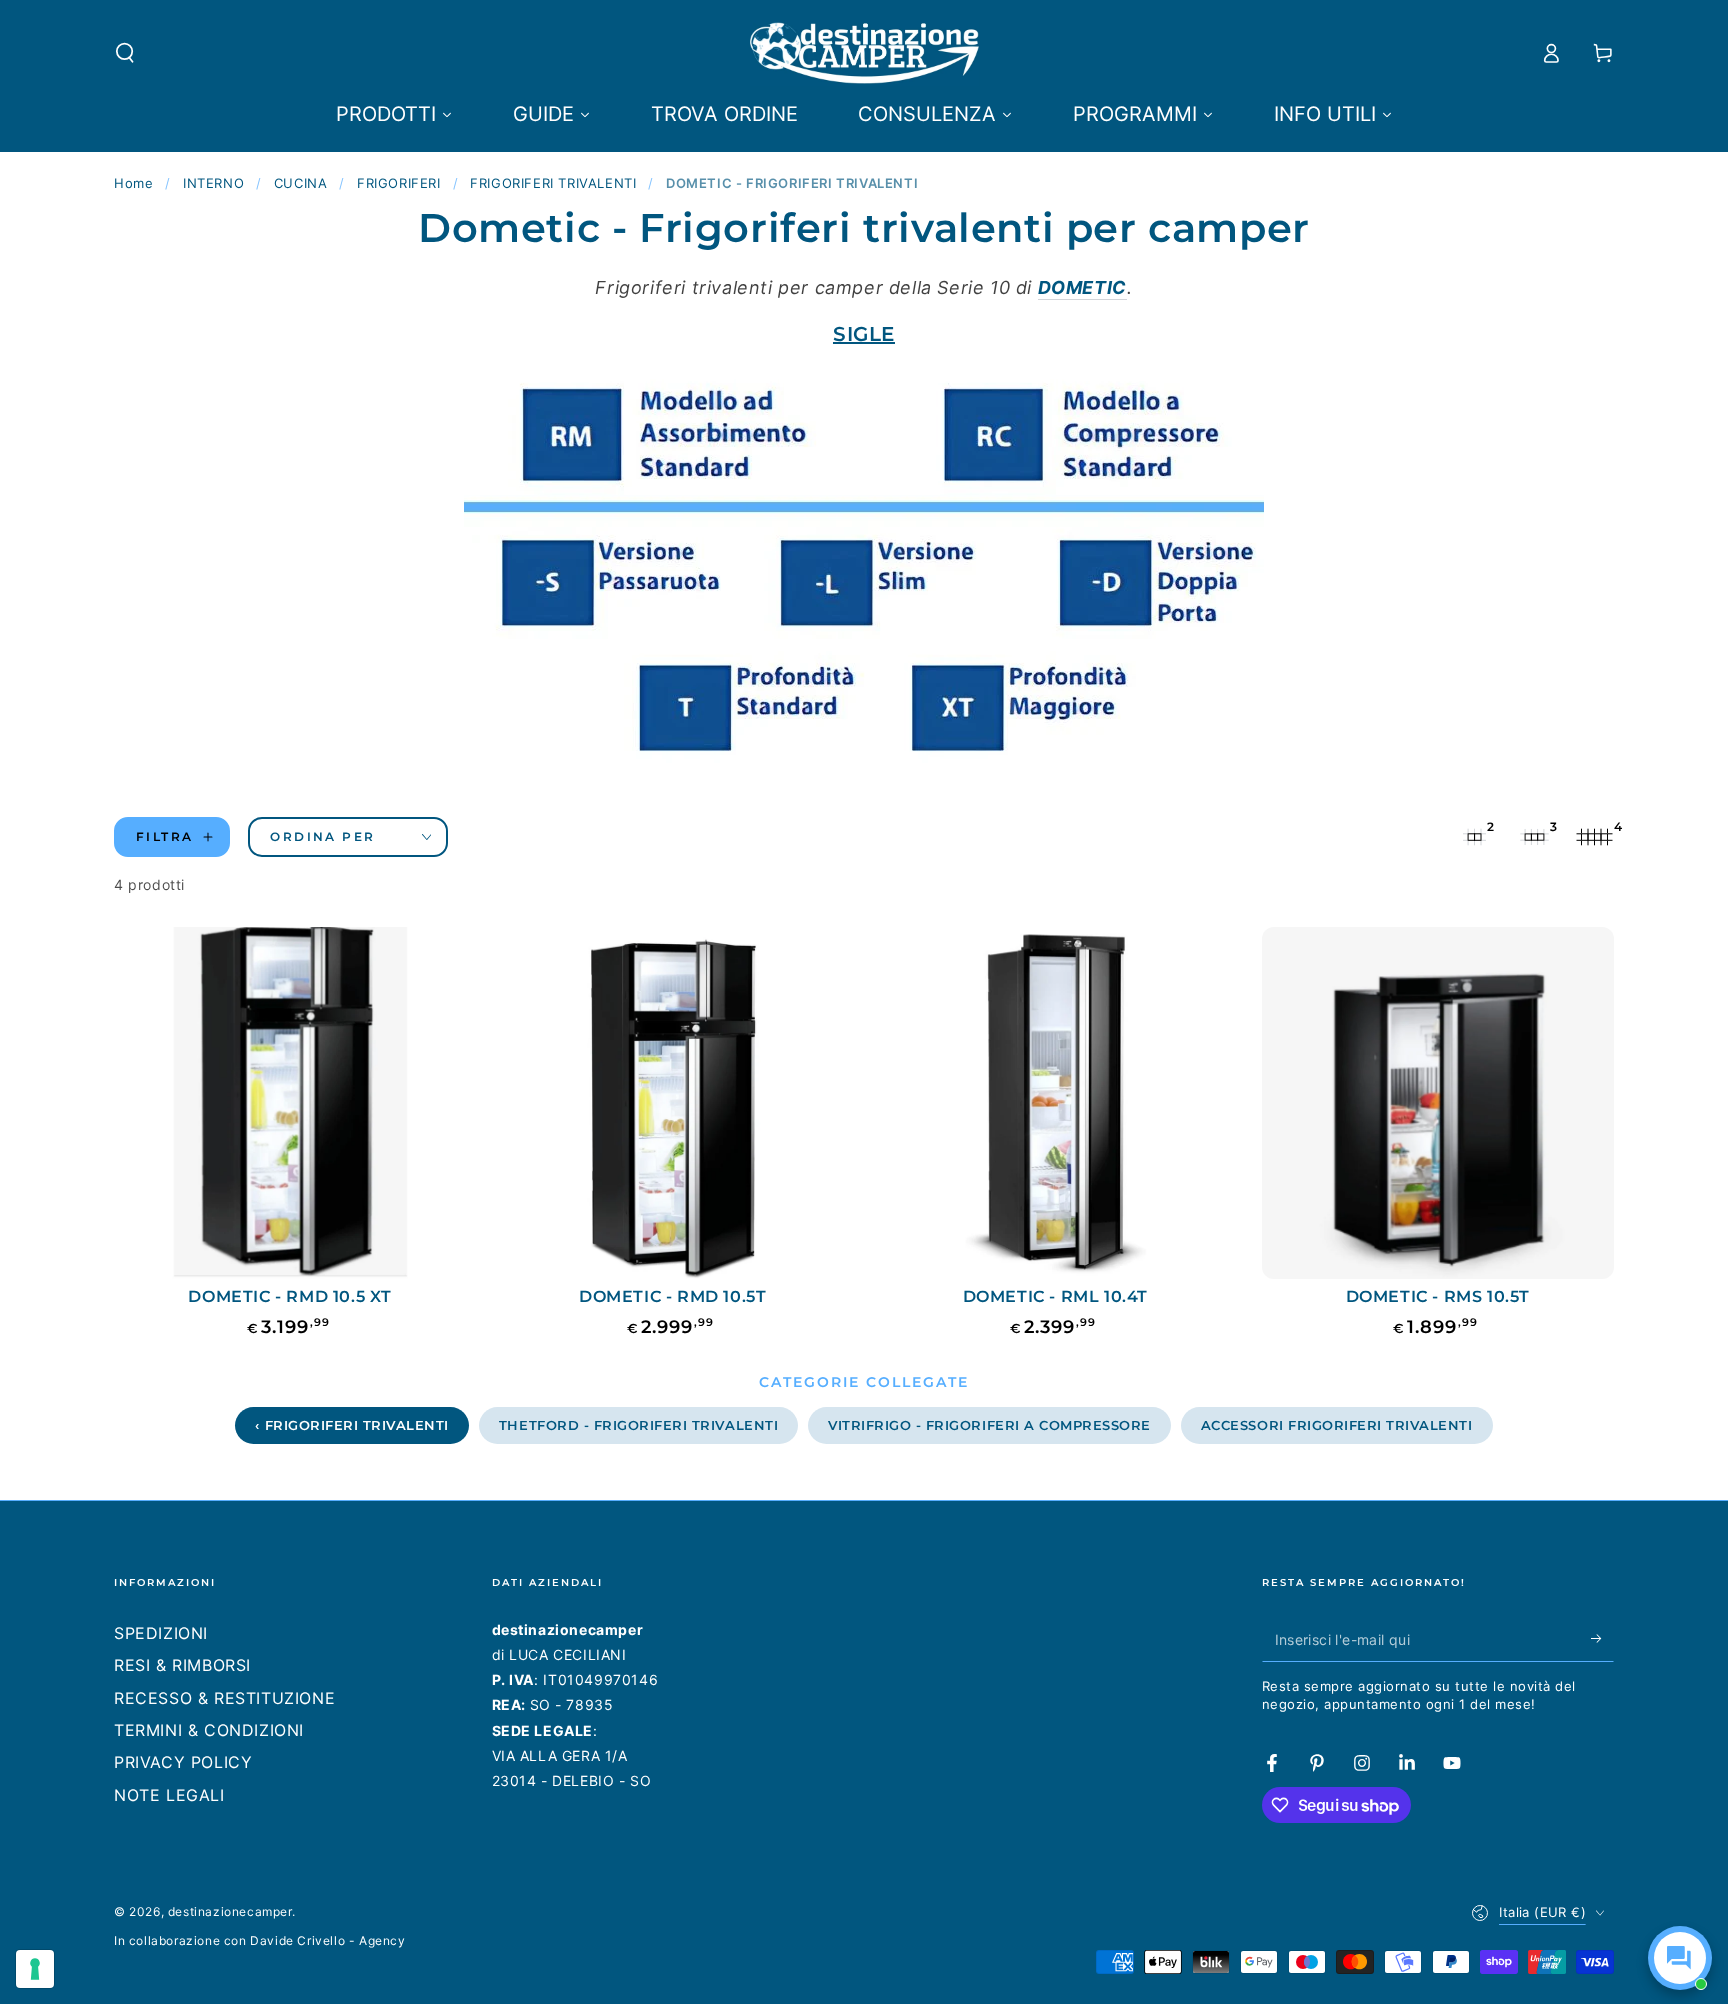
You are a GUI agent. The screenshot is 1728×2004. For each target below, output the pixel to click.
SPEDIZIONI (161, 1633)
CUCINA (301, 183)
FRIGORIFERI (399, 183)
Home (133, 183)
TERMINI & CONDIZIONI (209, 1730)
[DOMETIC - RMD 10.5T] (673, 1103)
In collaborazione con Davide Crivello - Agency (260, 1940)
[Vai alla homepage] (864, 53)
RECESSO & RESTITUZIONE (224, 1698)
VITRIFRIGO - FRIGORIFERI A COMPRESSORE (989, 1425)
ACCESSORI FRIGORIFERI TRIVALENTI (1337, 1425)
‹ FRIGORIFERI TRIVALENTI (351, 1425)
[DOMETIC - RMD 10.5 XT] (290, 1103)
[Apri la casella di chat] (1680, 1958)
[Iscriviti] (1602, 1639)
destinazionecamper (230, 1911)
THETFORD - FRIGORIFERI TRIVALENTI (638, 1425)
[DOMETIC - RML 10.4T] (1055, 1103)
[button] (125, 53)
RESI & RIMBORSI (182, 1665)
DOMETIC (1082, 287)
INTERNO (213, 183)
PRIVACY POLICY (183, 1762)
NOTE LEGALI (169, 1795)
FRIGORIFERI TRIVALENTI (553, 183)
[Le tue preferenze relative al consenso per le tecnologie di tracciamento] (35, 1969)
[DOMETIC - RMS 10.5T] (1438, 1103)
